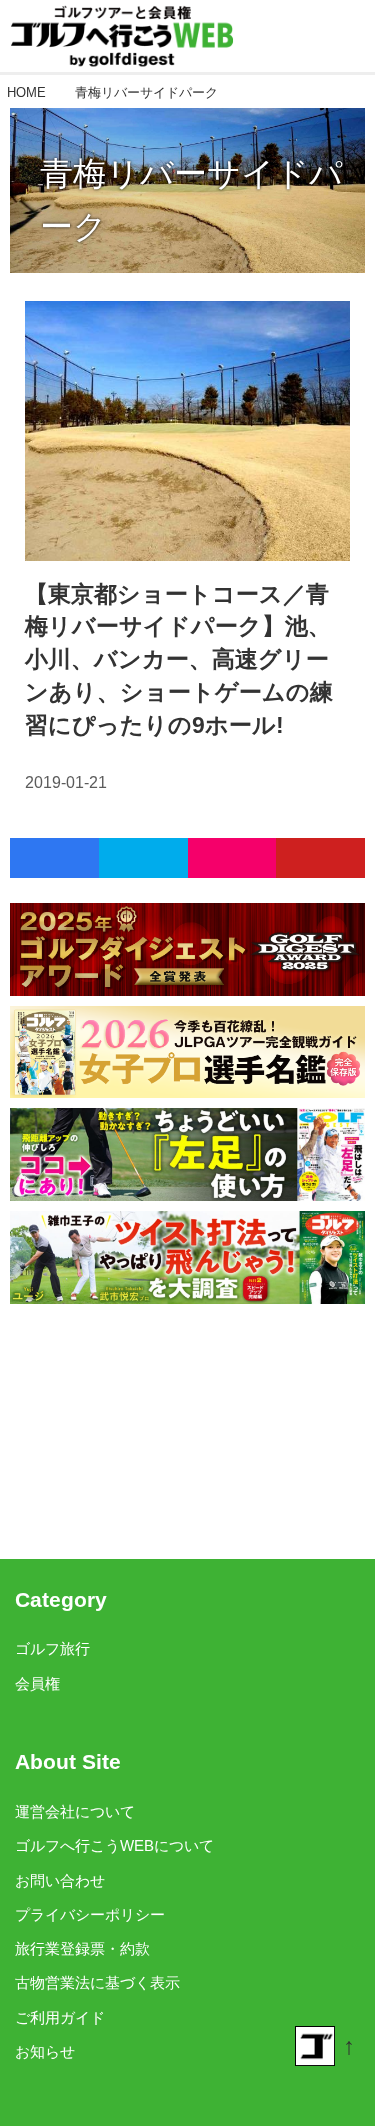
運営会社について (75, 1812)
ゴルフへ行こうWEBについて (114, 1846)
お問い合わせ (60, 1881)
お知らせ (45, 2052)
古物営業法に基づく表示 (97, 1983)
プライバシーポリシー (90, 1915)
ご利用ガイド (60, 2018)
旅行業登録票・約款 (82, 1949)
